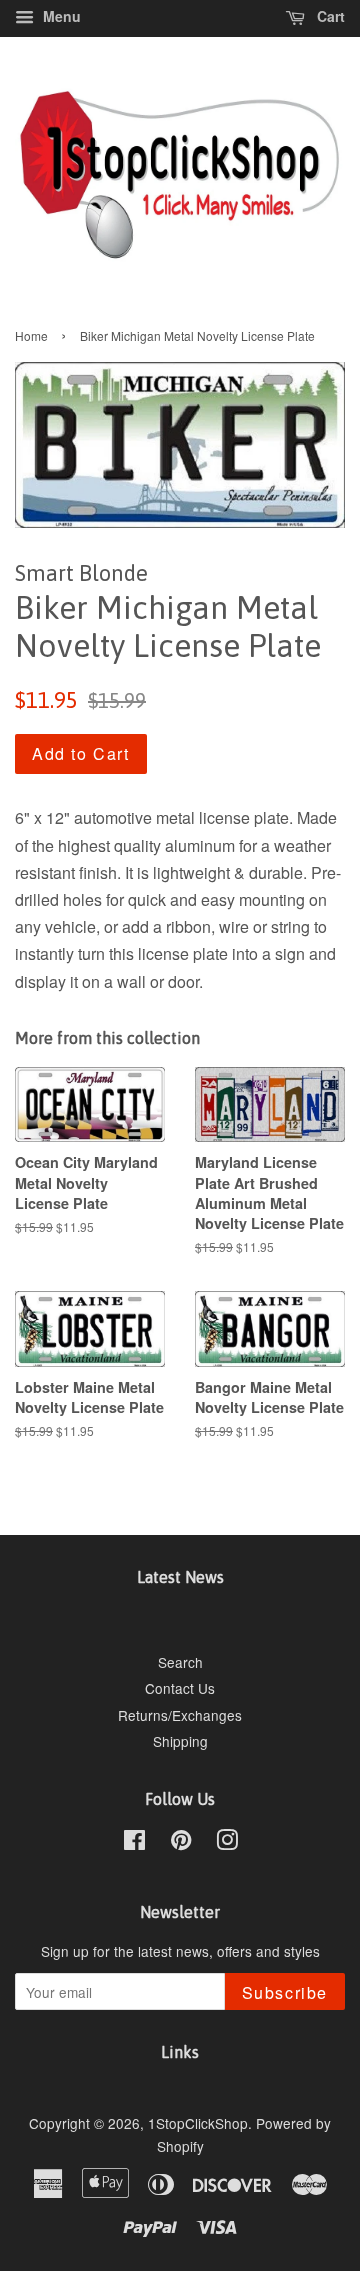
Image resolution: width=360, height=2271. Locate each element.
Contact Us (180, 1688)
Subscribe (285, 1992)
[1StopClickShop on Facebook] (134, 1843)
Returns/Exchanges (180, 1715)
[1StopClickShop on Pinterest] (181, 1843)
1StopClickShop (198, 2123)
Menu (60, 16)
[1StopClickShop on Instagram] (227, 1843)
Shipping (180, 1741)
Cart (329, 16)
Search (180, 1662)
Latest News (180, 1577)
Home (31, 335)
